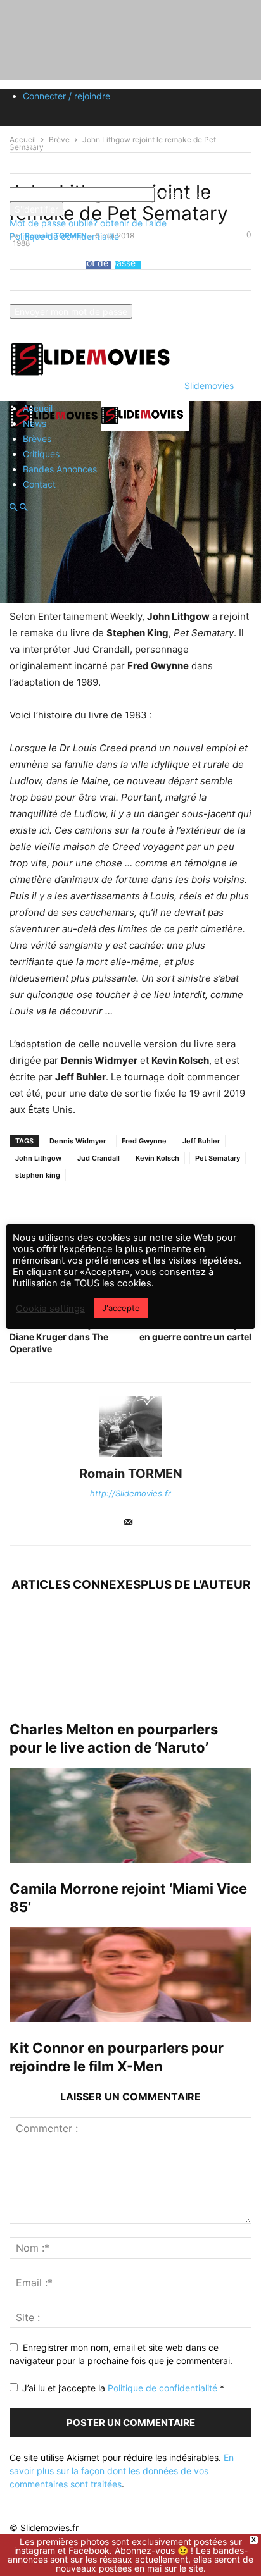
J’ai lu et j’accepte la (123, 2388)
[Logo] (55, 428)
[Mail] (128, 1523)
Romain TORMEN (131, 1474)
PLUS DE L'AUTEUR (195, 1585)
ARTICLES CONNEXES (76, 1585)
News (35, 423)
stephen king (38, 1175)
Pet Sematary (218, 1158)
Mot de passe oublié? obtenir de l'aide (88, 223)
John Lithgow (38, 1158)
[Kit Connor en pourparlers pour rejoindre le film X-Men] (130, 1975)
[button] (13, 508)
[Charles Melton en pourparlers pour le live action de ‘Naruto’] (130, 1656)
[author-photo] (130, 1456)
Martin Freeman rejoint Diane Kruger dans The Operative (59, 1337)
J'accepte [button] (121, 1308)
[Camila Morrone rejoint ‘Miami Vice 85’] (130, 1815)
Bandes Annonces (60, 469)
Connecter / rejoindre (67, 96)
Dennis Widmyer (78, 1141)
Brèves (37, 439)
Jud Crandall (99, 1158)
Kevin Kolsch (157, 1158)
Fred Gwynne (144, 1141)
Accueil (38, 408)
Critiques (41, 454)
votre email (32, 298)
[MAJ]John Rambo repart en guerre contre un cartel (195, 1331)
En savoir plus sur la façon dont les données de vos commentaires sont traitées (122, 2471)
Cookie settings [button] (50, 1309)
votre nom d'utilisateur (55, 181)
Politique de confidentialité (64, 236)
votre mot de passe (195, 194)
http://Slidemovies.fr (130, 1493)
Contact (39, 484)
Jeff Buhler (201, 1141)
